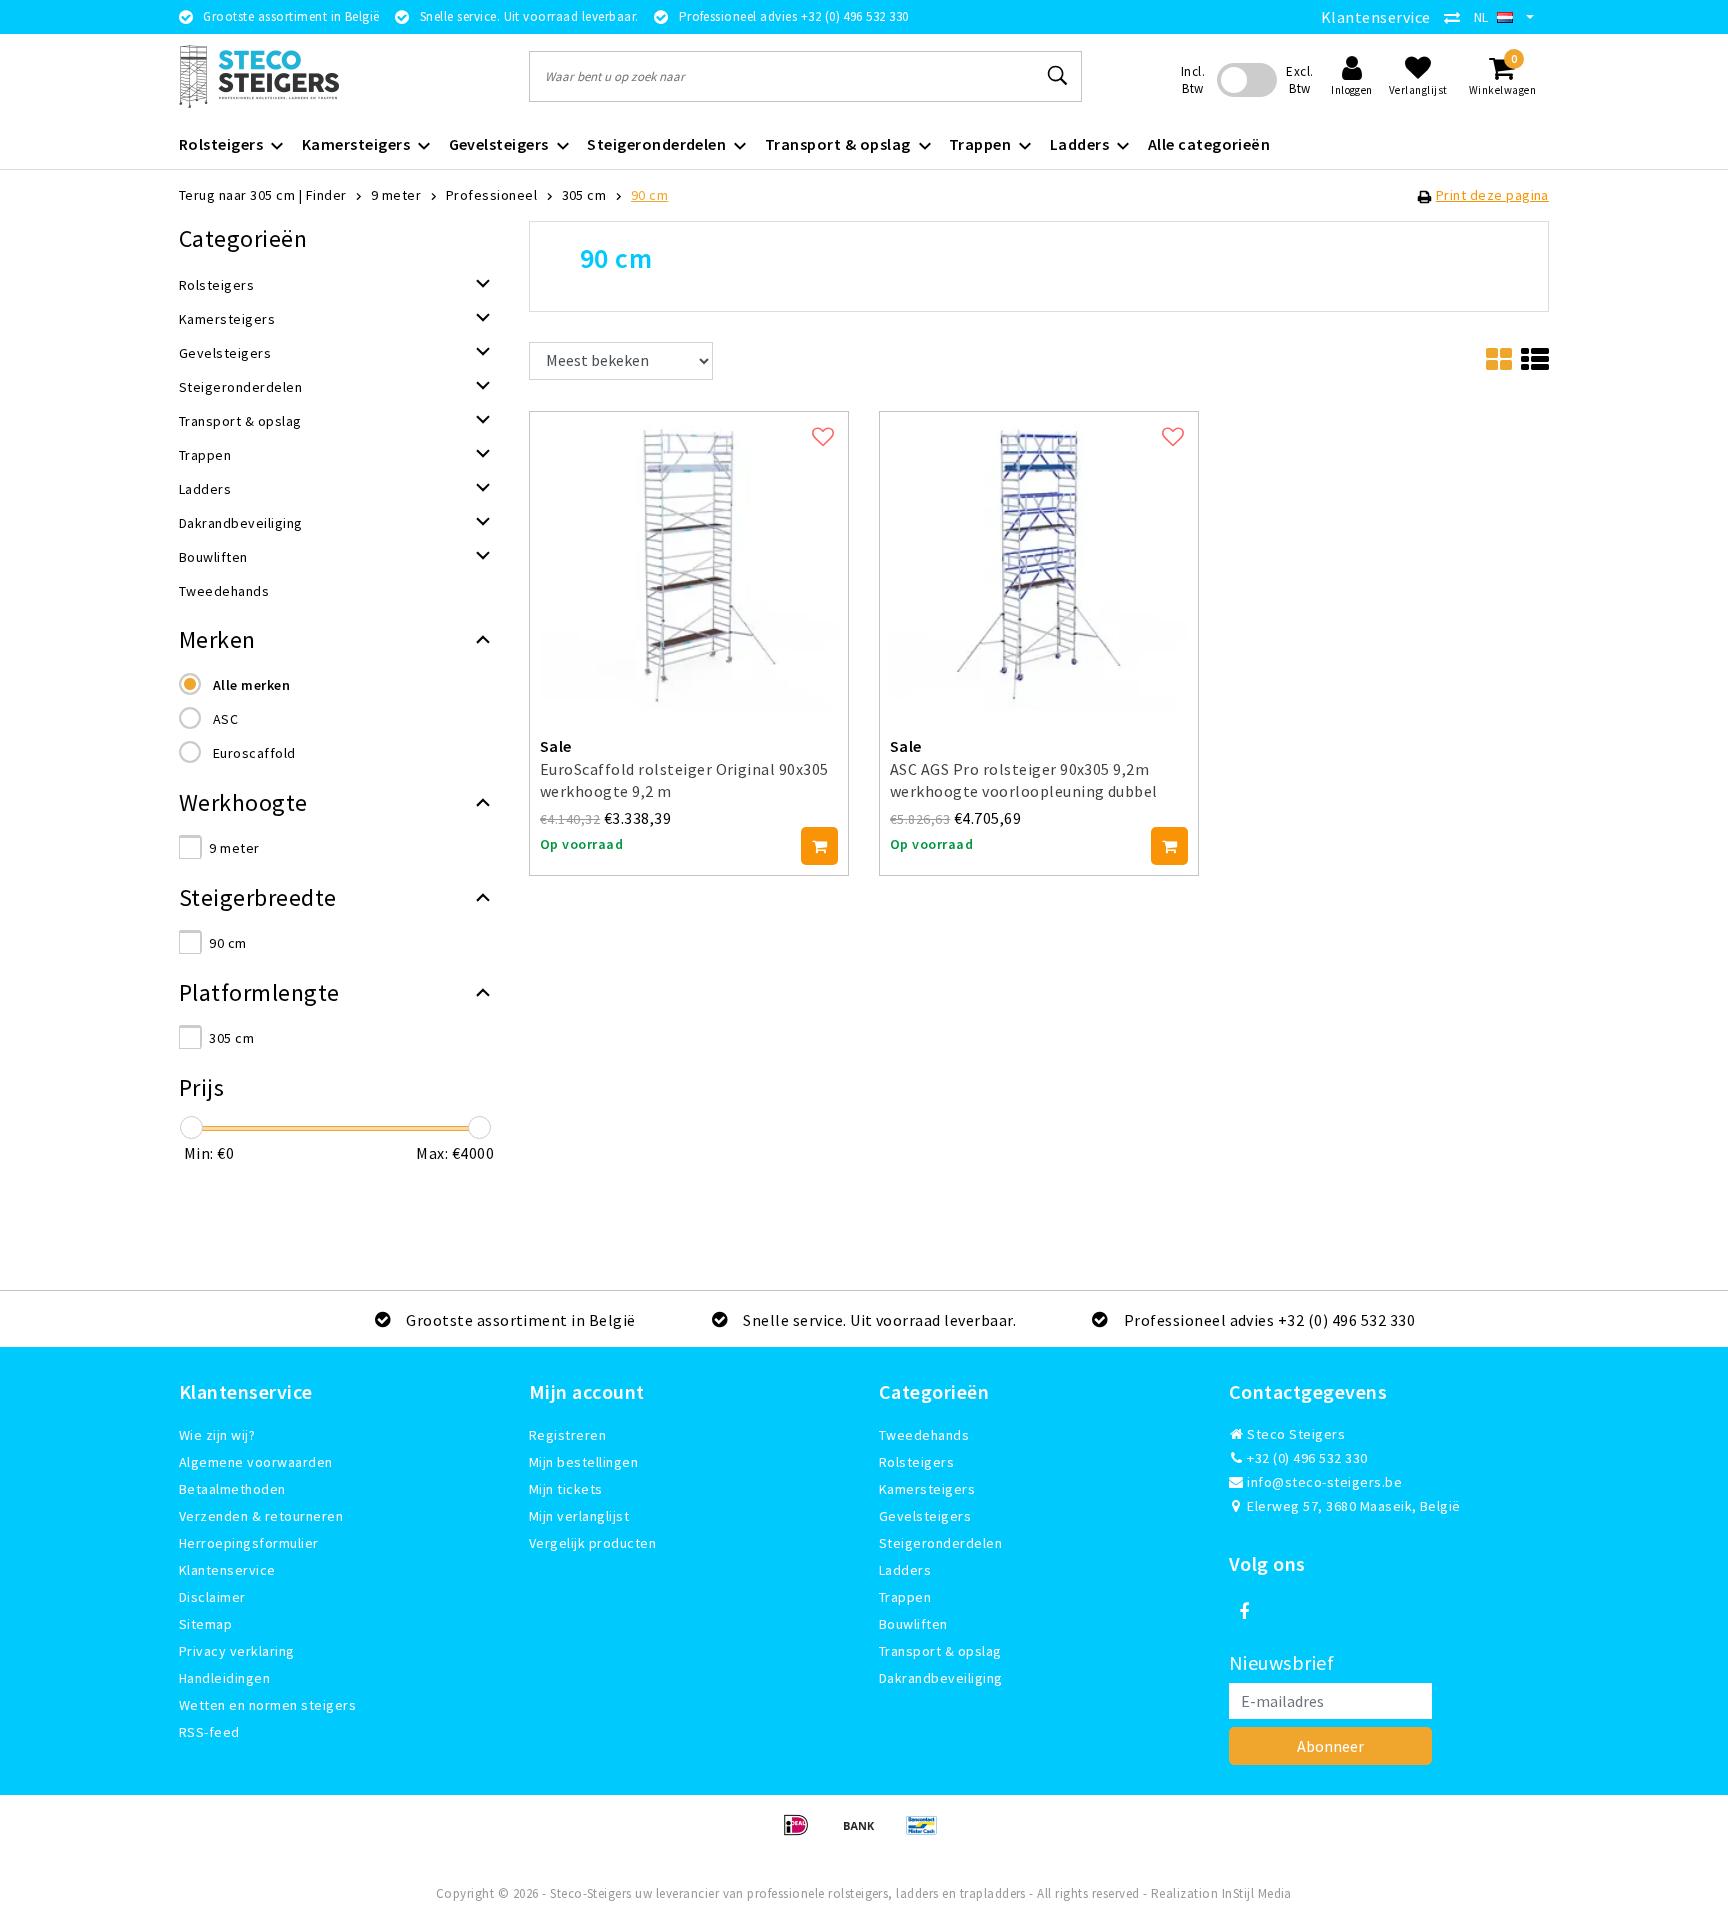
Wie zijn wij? (217, 1435)
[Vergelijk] (1457, 17)
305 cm (584, 195)
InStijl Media (1257, 1893)
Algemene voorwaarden (256, 1462)
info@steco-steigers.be (1324, 1482)
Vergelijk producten (592, 1543)
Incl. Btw (1193, 80)
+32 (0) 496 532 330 (1306, 1458)
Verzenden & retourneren (261, 1516)
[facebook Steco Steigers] (1244, 1612)
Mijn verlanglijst (579, 1516)
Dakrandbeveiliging (941, 1678)
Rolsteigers (916, 1462)
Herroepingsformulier (249, 1543)
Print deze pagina (1492, 195)
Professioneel (491, 195)
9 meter (396, 195)
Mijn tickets (566, 1489)
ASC (225, 719)
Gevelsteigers (925, 1516)
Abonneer (1330, 1746)
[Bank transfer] (865, 1834)
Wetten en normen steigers (267, 1705)
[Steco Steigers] (259, 76)
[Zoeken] (1058, 76)
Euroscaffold (254, 753)
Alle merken (251, 685)
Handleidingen (224, 1678)
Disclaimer (212, 1597)
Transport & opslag (940, 1651)
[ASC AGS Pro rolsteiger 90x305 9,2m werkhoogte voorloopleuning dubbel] (1039, 558)
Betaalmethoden (232, 1489)
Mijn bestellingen (583, 1462)
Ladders (905, 1570)
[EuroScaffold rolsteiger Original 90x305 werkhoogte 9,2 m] (689, 558)
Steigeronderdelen (940, 1543)
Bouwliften (913, 1624)
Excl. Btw (1299, 80)
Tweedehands (924, 1435)
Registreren (567, 1435)
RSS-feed (209, 1732)
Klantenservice (1376, 17)
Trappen (905, 1597)
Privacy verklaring (237, 1651)
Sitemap (205, 1624)
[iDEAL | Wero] (802, 1834)
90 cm (649, 195)
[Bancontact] (927, 1834)
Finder (326, 195)
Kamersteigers (927, 1489)
